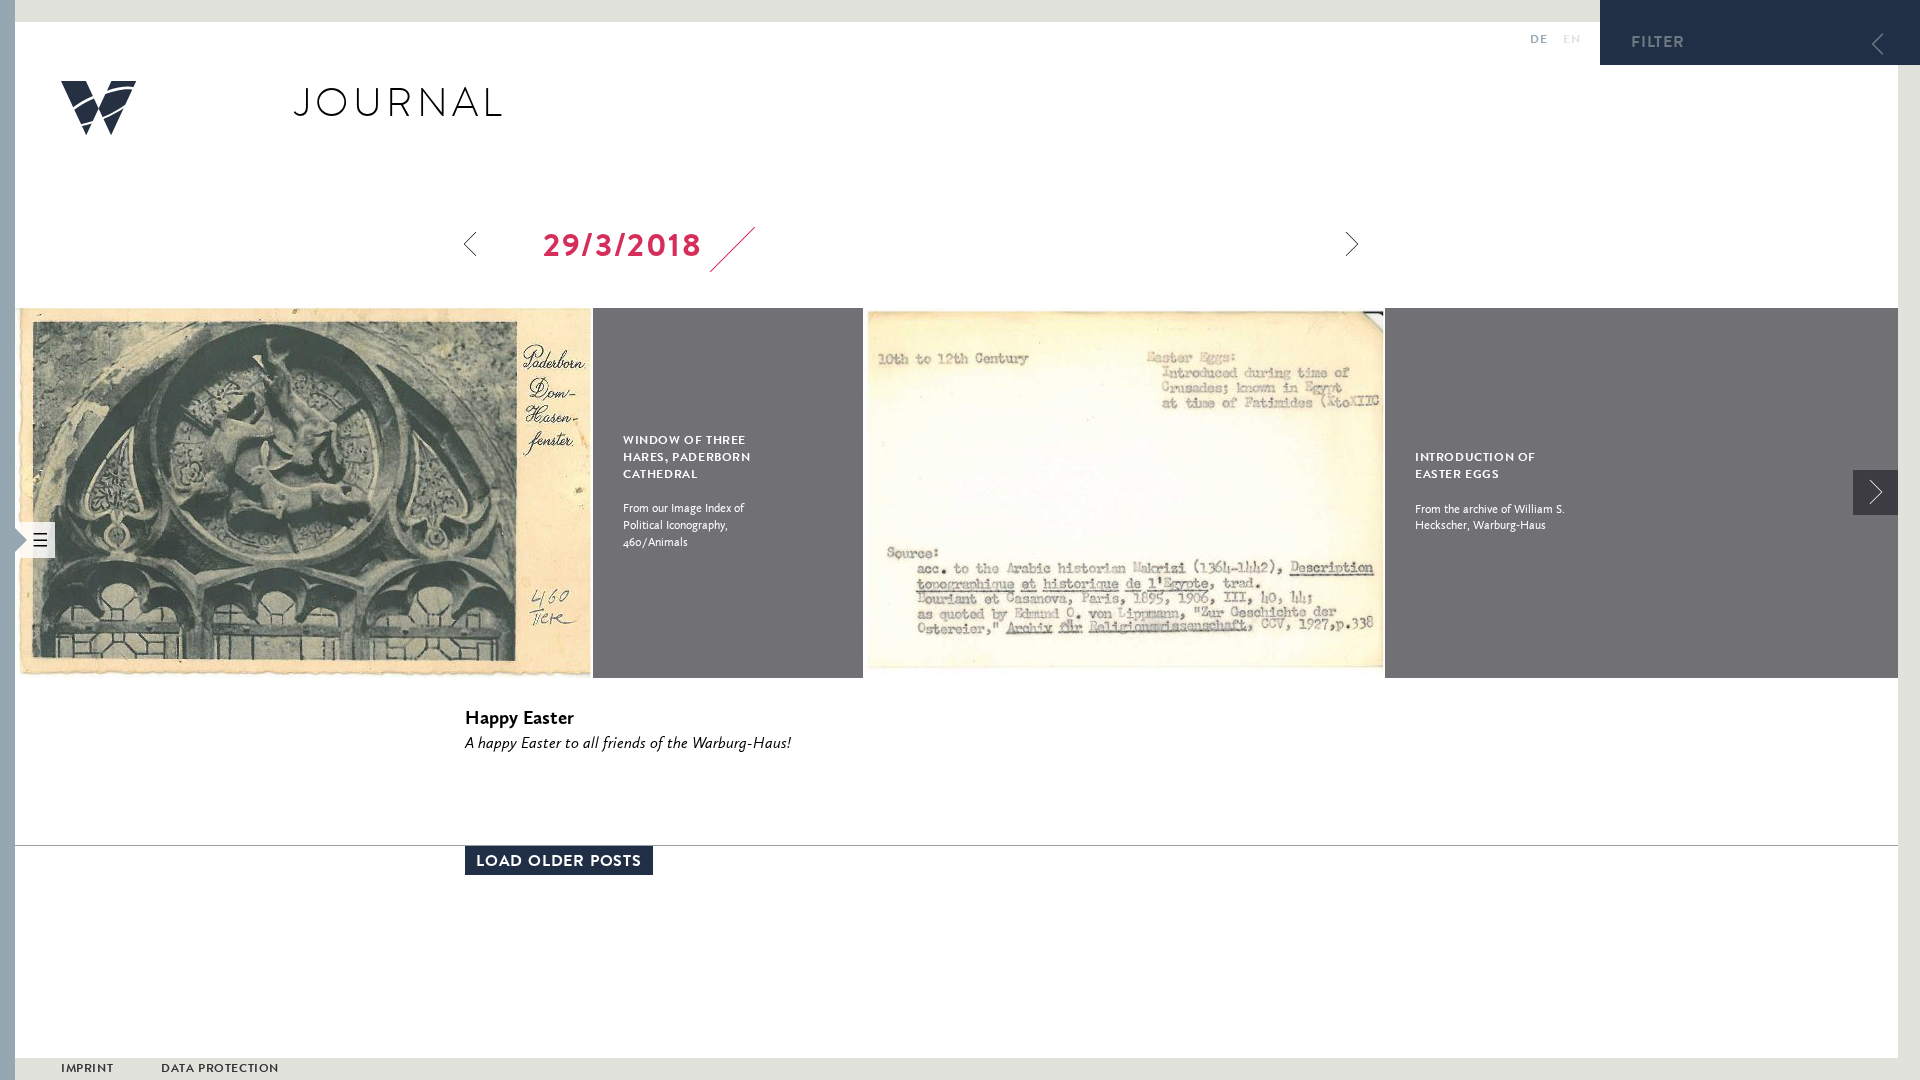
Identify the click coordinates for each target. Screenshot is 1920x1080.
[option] (439, 493)
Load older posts (559, 863)
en (1571, 41)
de (1538, 41)
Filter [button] (1658, 44)
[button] (7, 540)
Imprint (87, 1070)
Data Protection (220, 1070)
